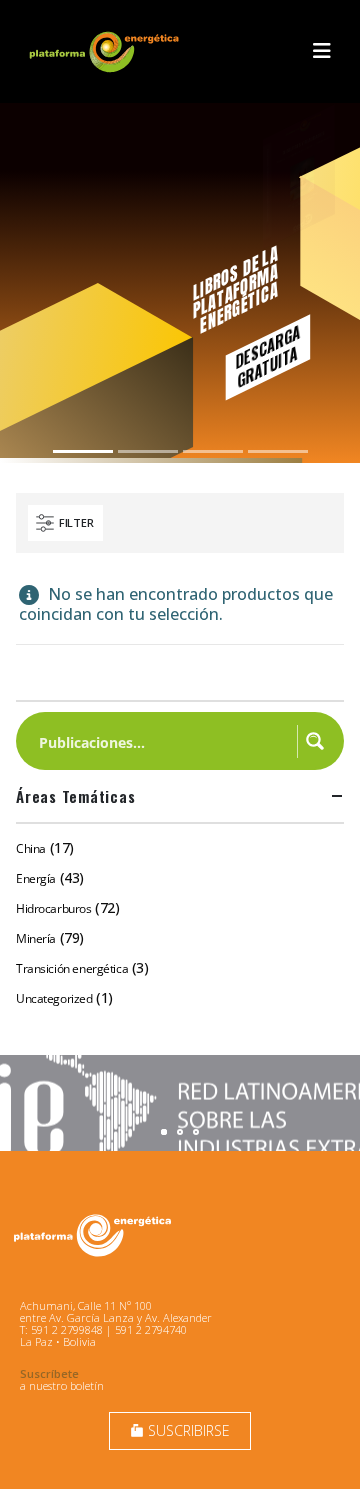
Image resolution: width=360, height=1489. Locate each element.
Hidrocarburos (54, 908)
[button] (322, 51)
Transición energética (72, 968)
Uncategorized (54, 998)
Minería (36, 938)
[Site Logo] (106, 51)
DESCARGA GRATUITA (267, 356)
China (31, 848)
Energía (36, 878)
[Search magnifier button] (315, 741)
